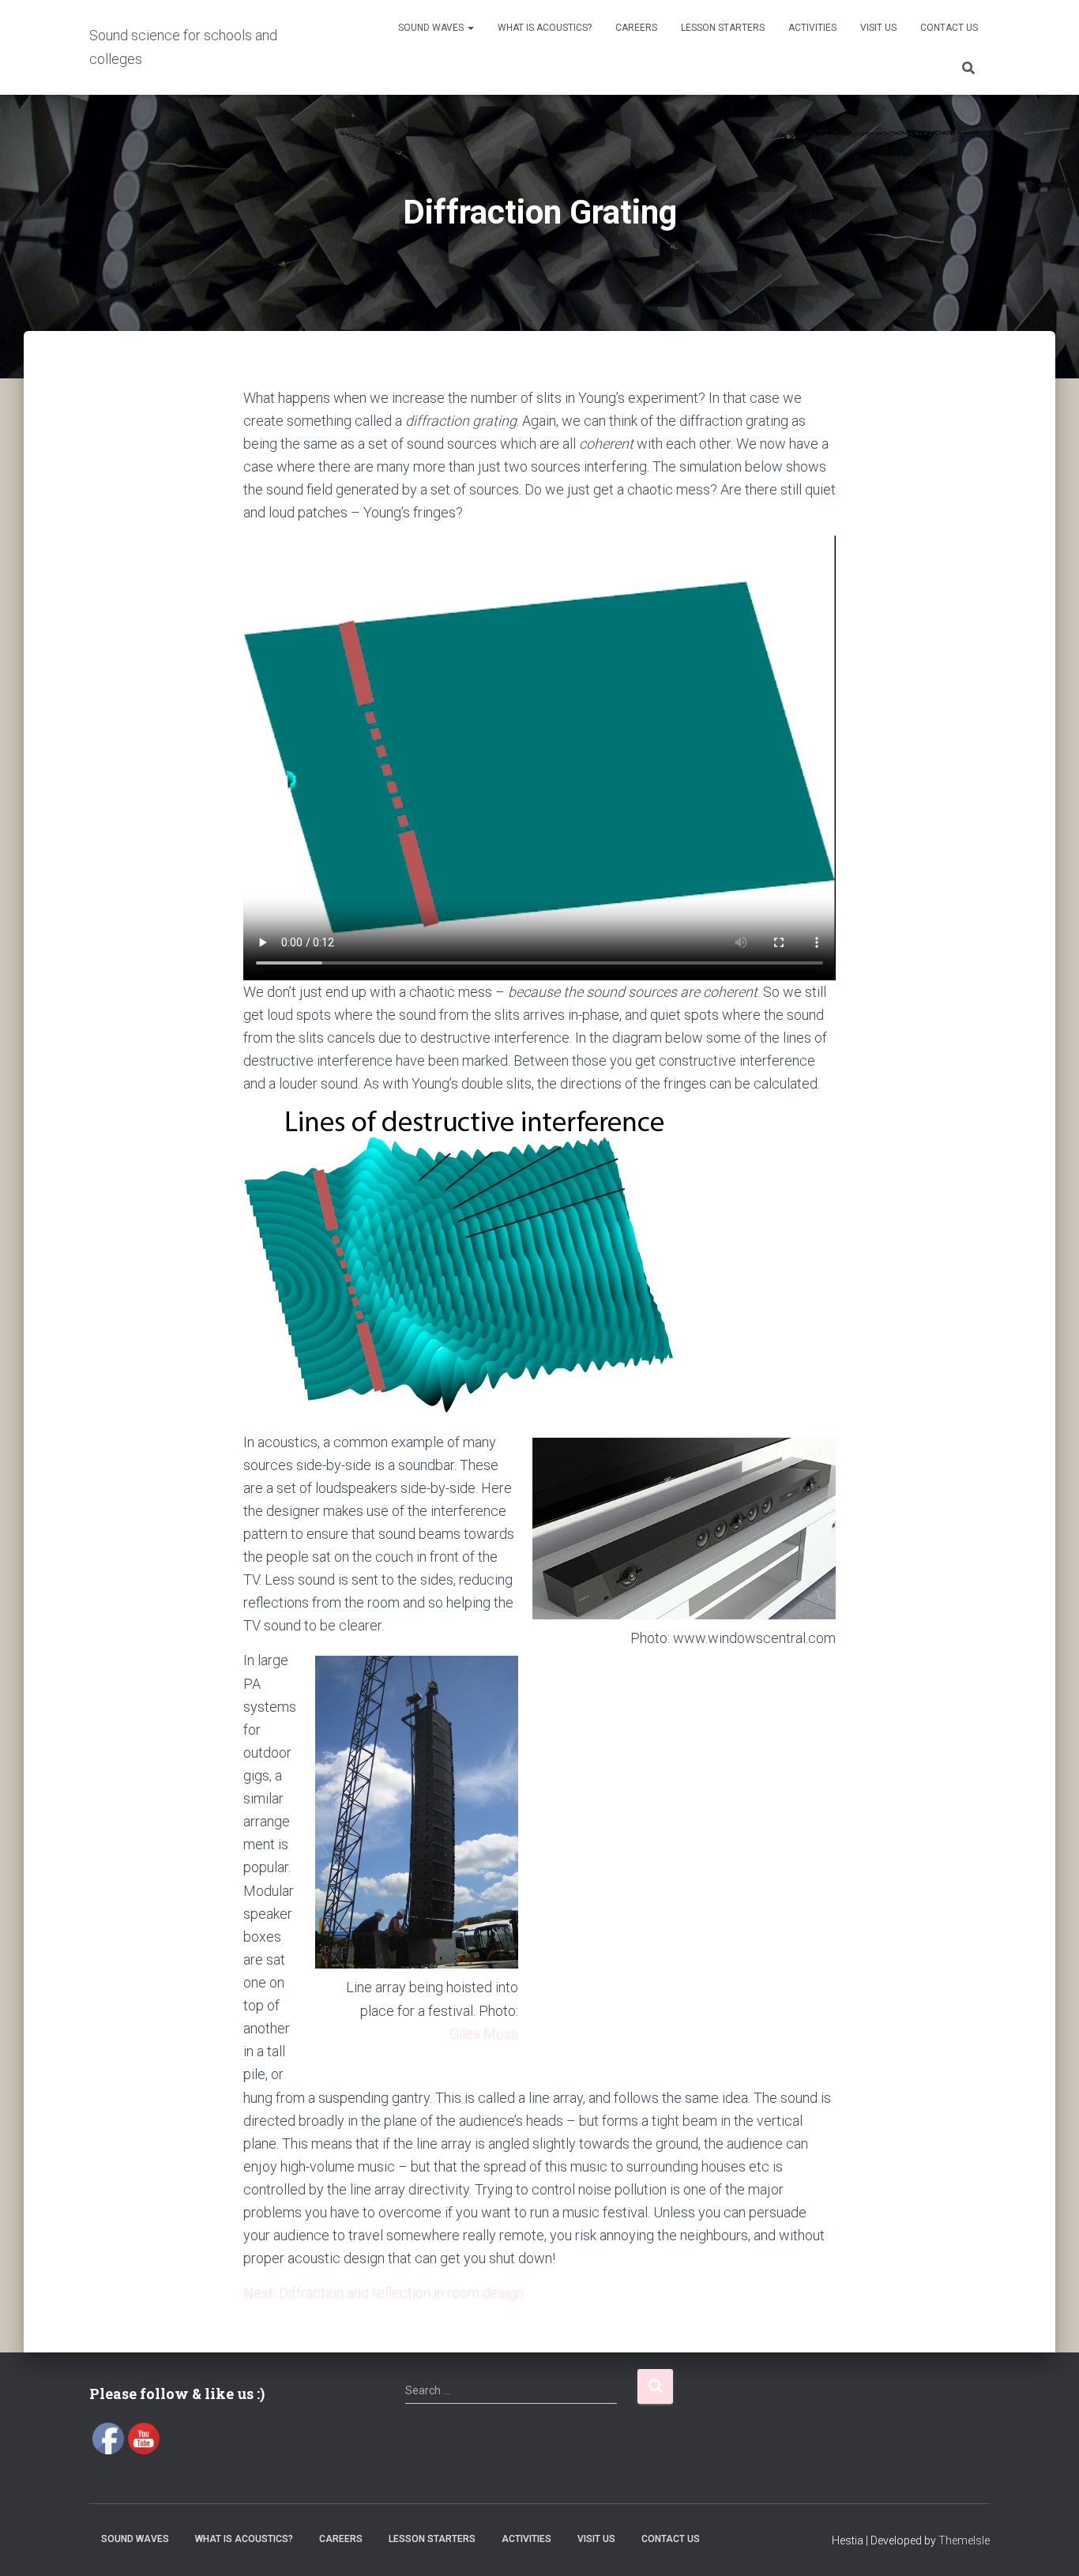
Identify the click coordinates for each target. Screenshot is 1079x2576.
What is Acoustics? (545, 28)
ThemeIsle (964, 2540)
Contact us (949, 28)
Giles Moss (484, 2034)
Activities (812, 28)
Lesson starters (723, 28)
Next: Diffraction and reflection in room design (383, 2293)
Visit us (878, 28)
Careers (636, 28)
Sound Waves (432, 28)
